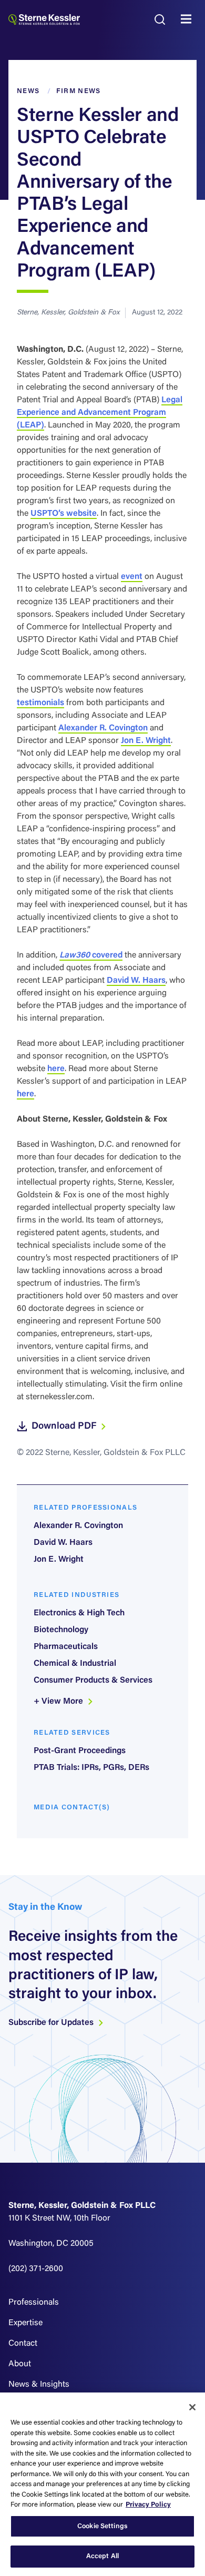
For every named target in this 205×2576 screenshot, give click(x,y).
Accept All (102, 2556)
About (20, 2364)
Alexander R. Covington (103, 728)
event (132, 577)
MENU (189, 19)
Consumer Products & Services (93, 1681)
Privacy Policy (148, 2505)
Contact (23, 2344)
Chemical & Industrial (75, 1664)
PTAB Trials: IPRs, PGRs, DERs (91, 1768)
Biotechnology (61, 1630)
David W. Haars (136, 981)
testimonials (40, 703)
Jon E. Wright (146, 741)
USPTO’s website (64, 514)
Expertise (25, 2323)
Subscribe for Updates (52, 2023)
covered (91, 955)
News (28, 91)
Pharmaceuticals (66, 1647)
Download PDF (65, 1427)
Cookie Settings (102, 2526)
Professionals (34, 2303)
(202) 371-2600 (36, 2269)
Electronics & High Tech (79, 1613)
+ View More (59, 1702)
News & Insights (39, 2385)
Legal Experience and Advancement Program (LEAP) (100, 413)
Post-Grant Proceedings (80, 1751)
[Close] (192, 2407)
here (56, 1069)
